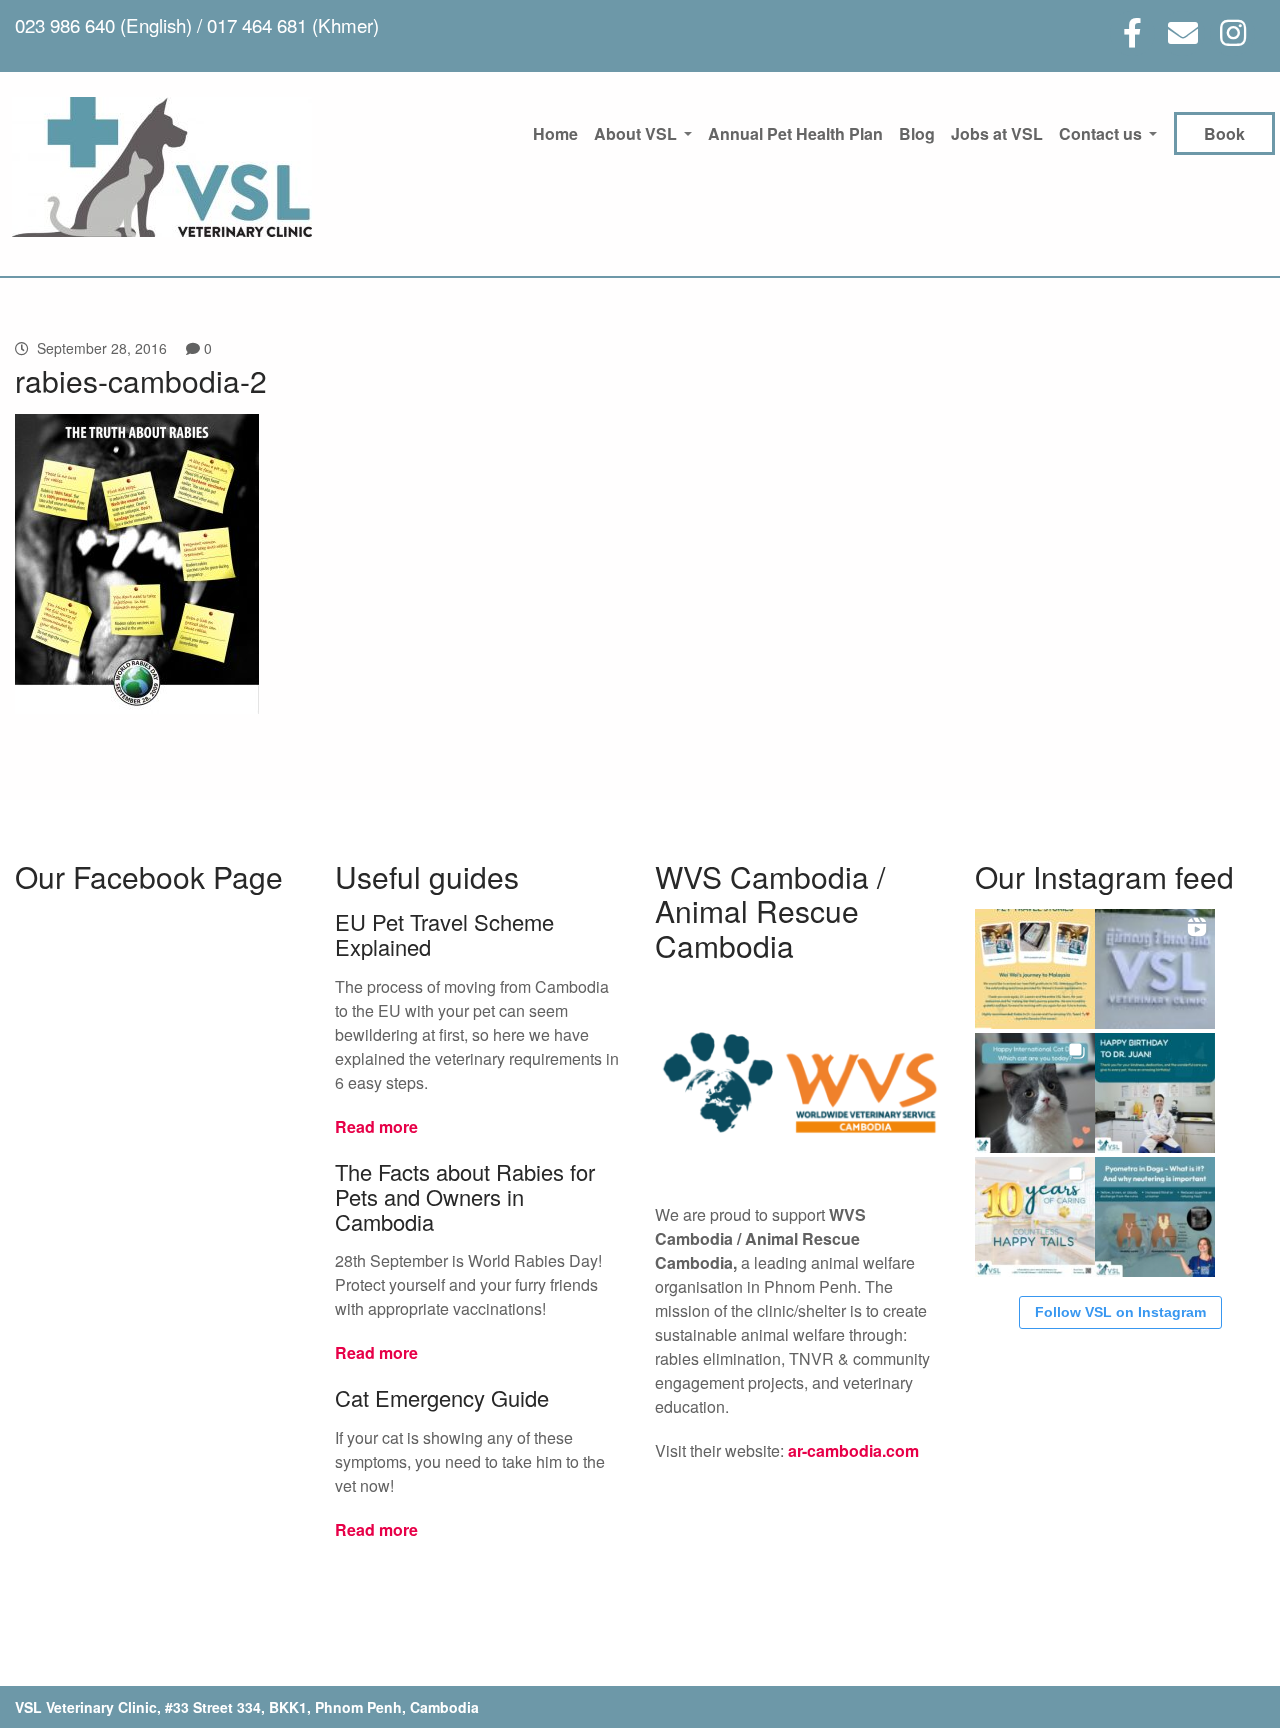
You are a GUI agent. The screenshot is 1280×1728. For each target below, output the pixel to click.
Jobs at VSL (997, 133)
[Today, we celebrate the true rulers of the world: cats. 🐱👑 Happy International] (1035, 1093)
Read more (376, 1126)
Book (1224, 133)
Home (555, 133)
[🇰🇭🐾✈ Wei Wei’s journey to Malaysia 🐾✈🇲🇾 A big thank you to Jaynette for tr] (1035, 969)
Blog (917, 133)
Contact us (1100, 133)
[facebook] (1132, 33)
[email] (1182, 33)
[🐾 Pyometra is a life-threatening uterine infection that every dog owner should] (1155, 1217)
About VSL (635, 133)
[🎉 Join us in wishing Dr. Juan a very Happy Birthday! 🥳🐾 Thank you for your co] (1155, 1093)
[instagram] (1232, 33)
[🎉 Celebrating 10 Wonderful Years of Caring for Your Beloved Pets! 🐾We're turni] (1035, 1217)
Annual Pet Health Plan (795, 133)
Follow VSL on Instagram (1120, 1312)
